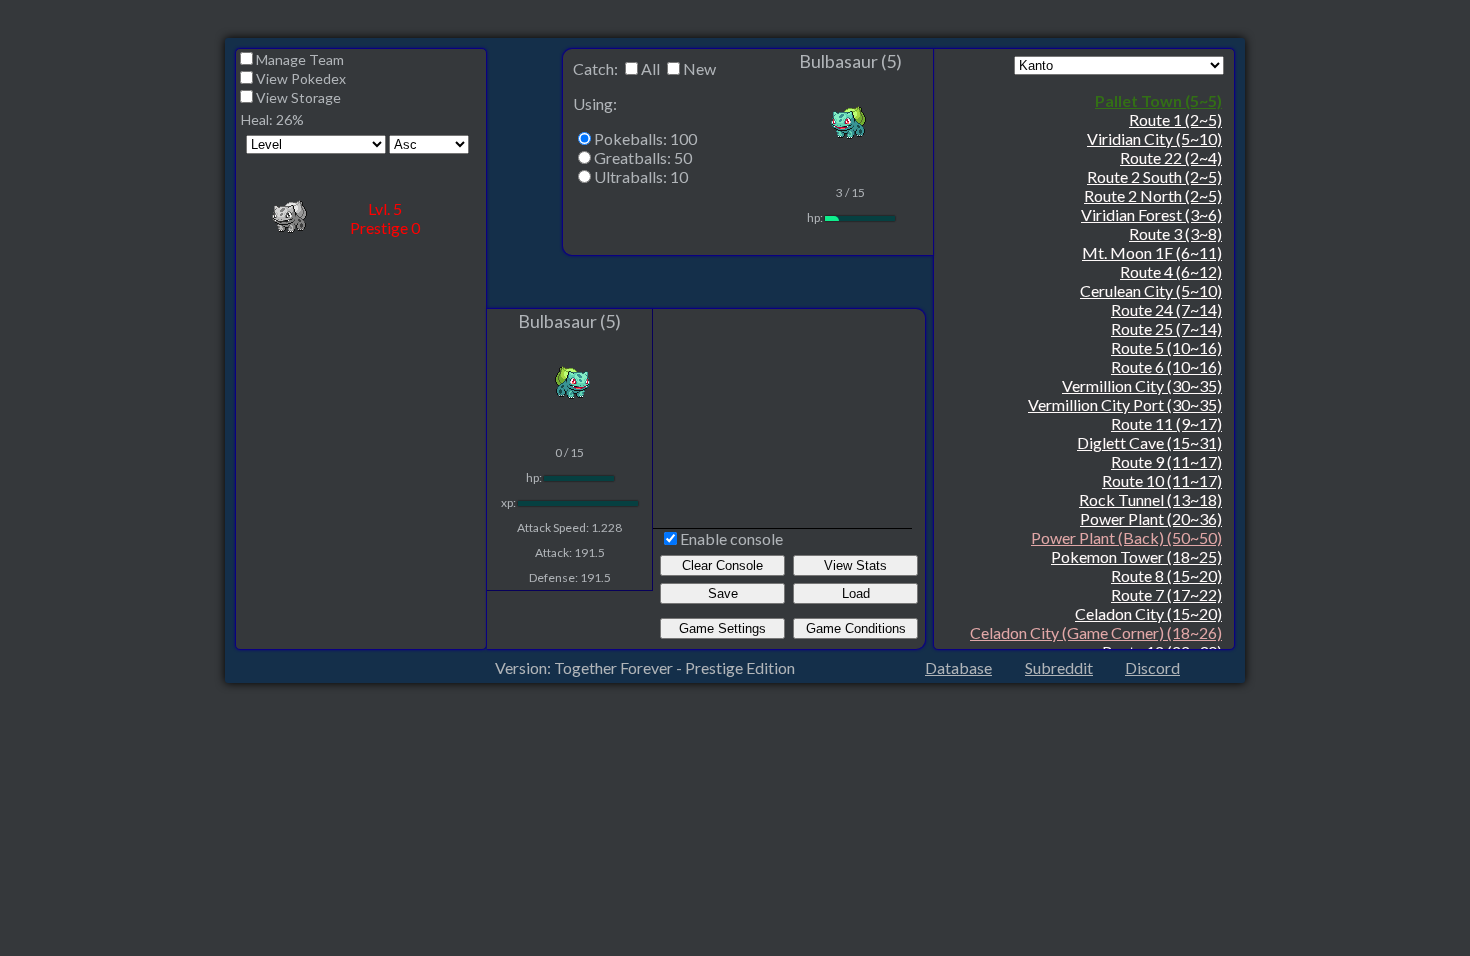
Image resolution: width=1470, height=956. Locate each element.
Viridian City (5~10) (1154, 138)
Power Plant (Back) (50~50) (1126, 537)
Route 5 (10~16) (1166, 347)
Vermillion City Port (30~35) (1125, 404)
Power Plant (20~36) (1151, 518)
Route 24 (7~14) (1166, 309)
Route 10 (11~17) (1162, 480)
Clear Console (722, 565)
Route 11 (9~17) (1166, 423)
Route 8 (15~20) (1166, 575)
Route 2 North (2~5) (1153, 195)
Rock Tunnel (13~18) (1150, 499)
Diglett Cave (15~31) (1149, 442)
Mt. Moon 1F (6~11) (1152, 252)
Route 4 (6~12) (1171, 271)
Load (856, 593)
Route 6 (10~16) (1166, 366)
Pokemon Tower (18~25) (1136, 556)
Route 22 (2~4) (1171, 157)
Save (723, 593)
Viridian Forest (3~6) (1151, 214)
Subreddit (1059, 667)
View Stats (855, 565)
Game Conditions (856, 628)
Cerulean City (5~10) (1151, 290)
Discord (1152, 667)
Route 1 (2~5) (1175, 119)
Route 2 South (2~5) (1154, 176)
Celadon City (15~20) (1148, 613)
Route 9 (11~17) (1166, 461)
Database (958, 667)
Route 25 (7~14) (1166, 328)
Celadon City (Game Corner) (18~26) (1096, 632)
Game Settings (722, 628)
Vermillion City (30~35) (1142, 385)
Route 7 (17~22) (1166, 594)
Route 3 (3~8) (1175, 233)
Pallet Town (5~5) (1158, 100)
